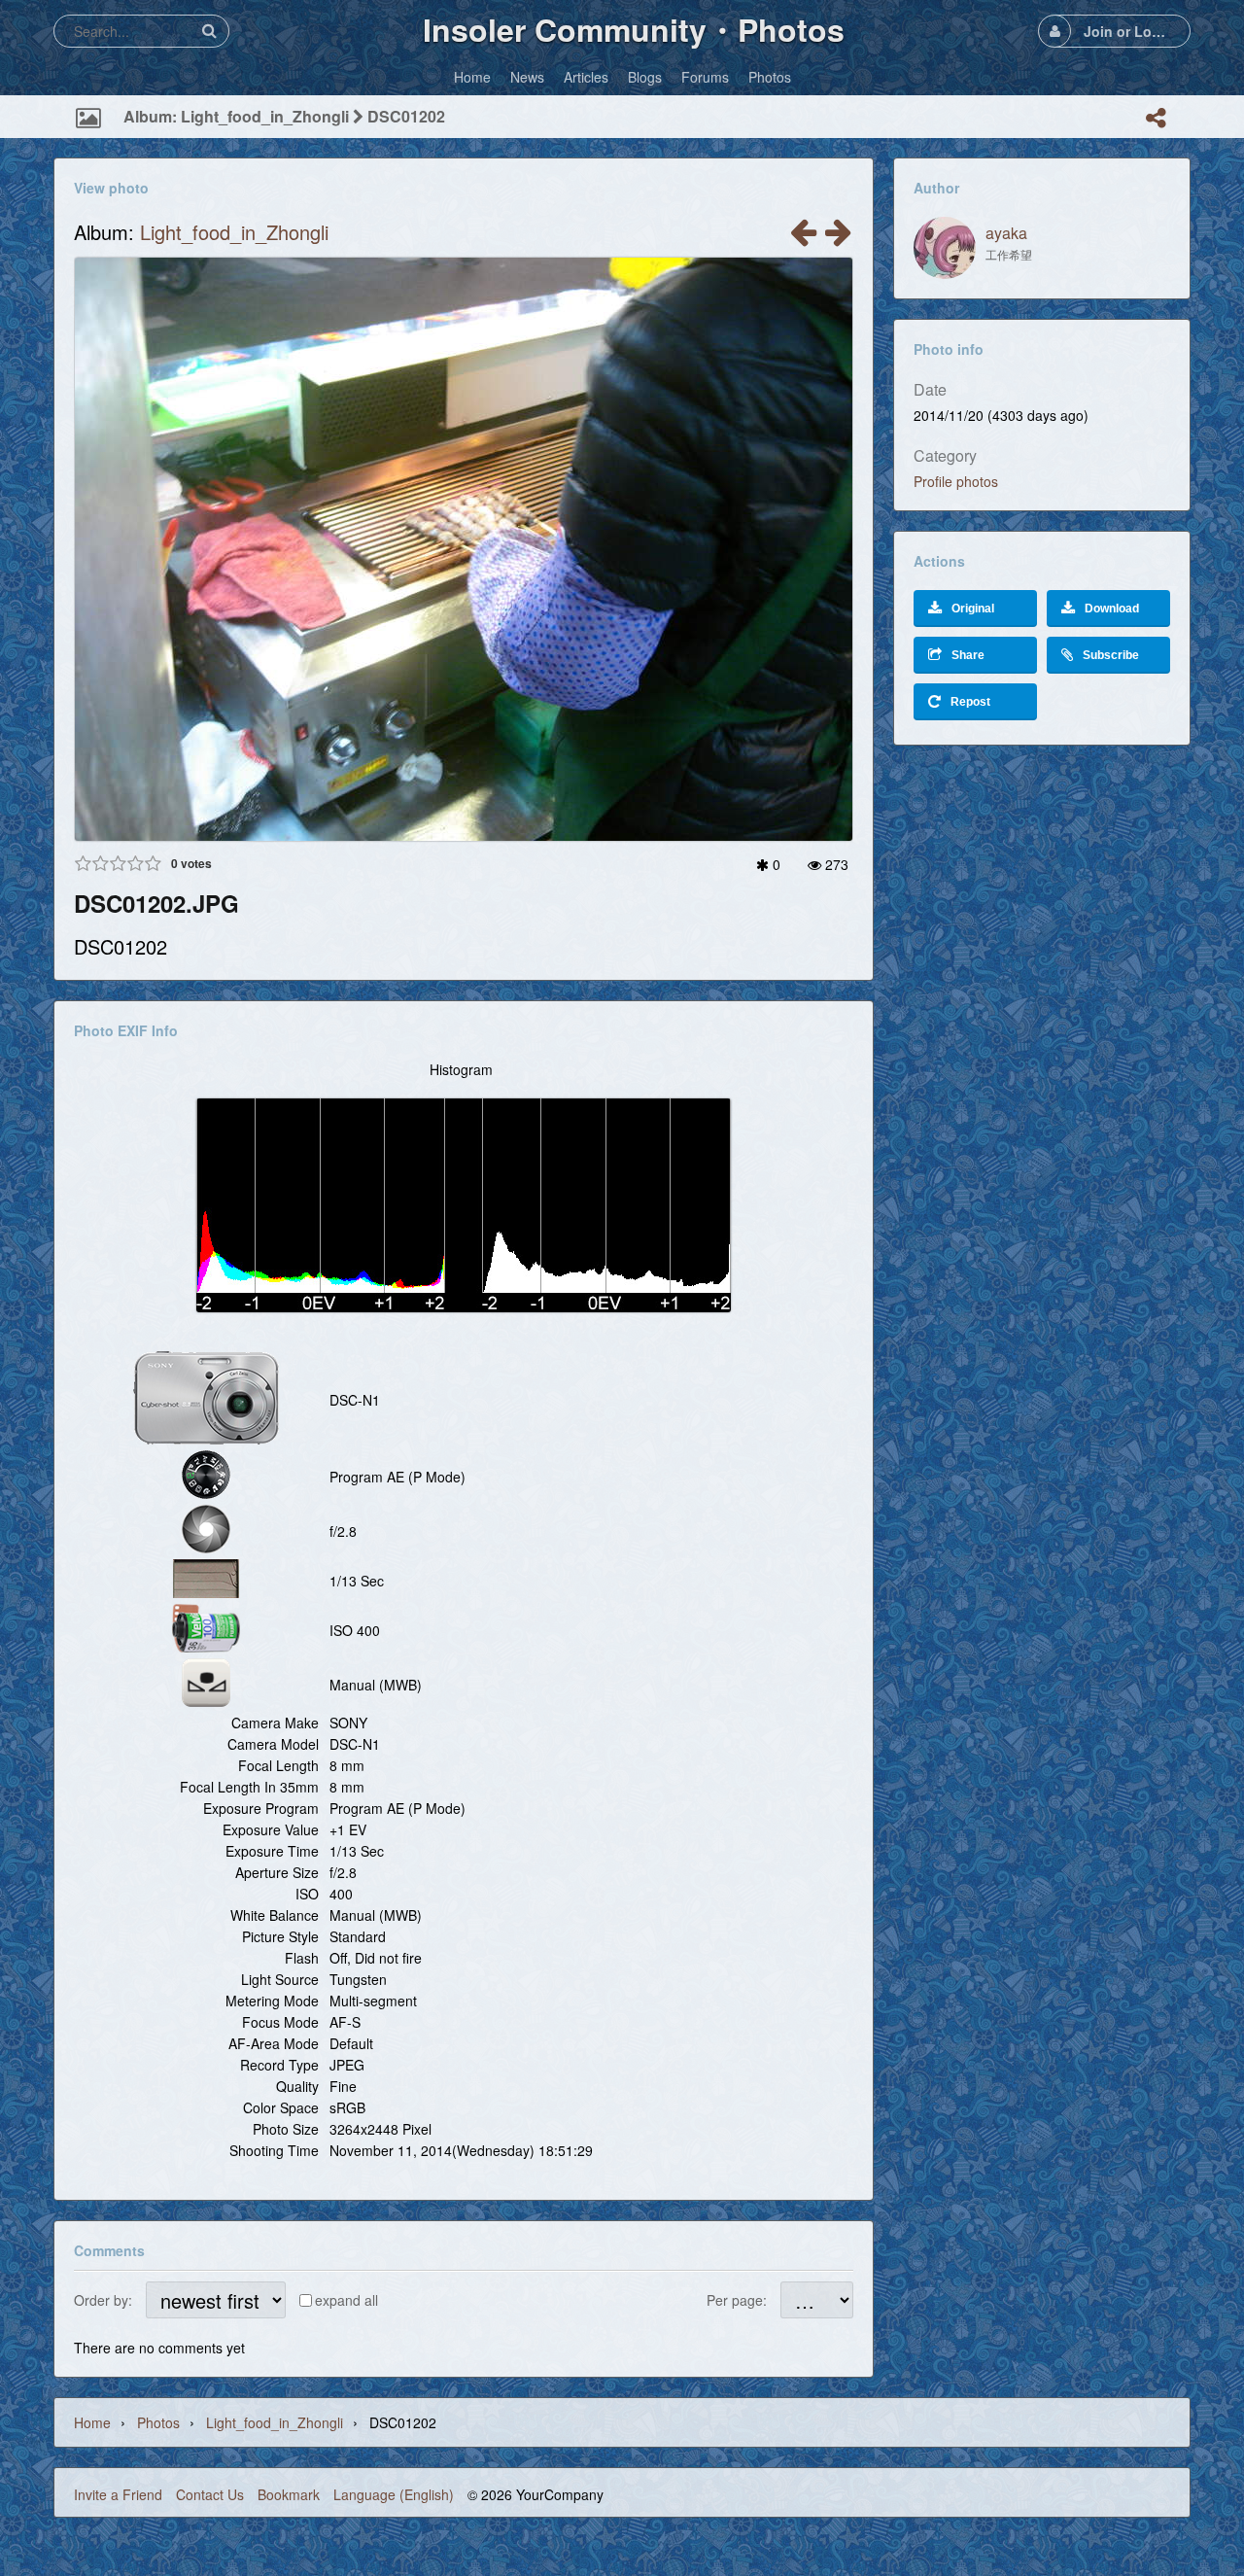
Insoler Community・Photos (634, 29)
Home (92, 2422)
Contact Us (210, 2494)
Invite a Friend (118, 2494)
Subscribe (1111, 655)
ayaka (1006, 233)
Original (973, 609)
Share (968, 655)
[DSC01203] (803, 237)
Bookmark (289, 2494)
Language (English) (394, 2494)
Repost (970, 702)
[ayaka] (945, 248)
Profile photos (956, 481)
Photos (158, 2422)
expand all (346, 2300)
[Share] (1156, 118)
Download (1112, 609)
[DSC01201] (838, 237)
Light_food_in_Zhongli (234, 232)
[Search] (209, 31)
